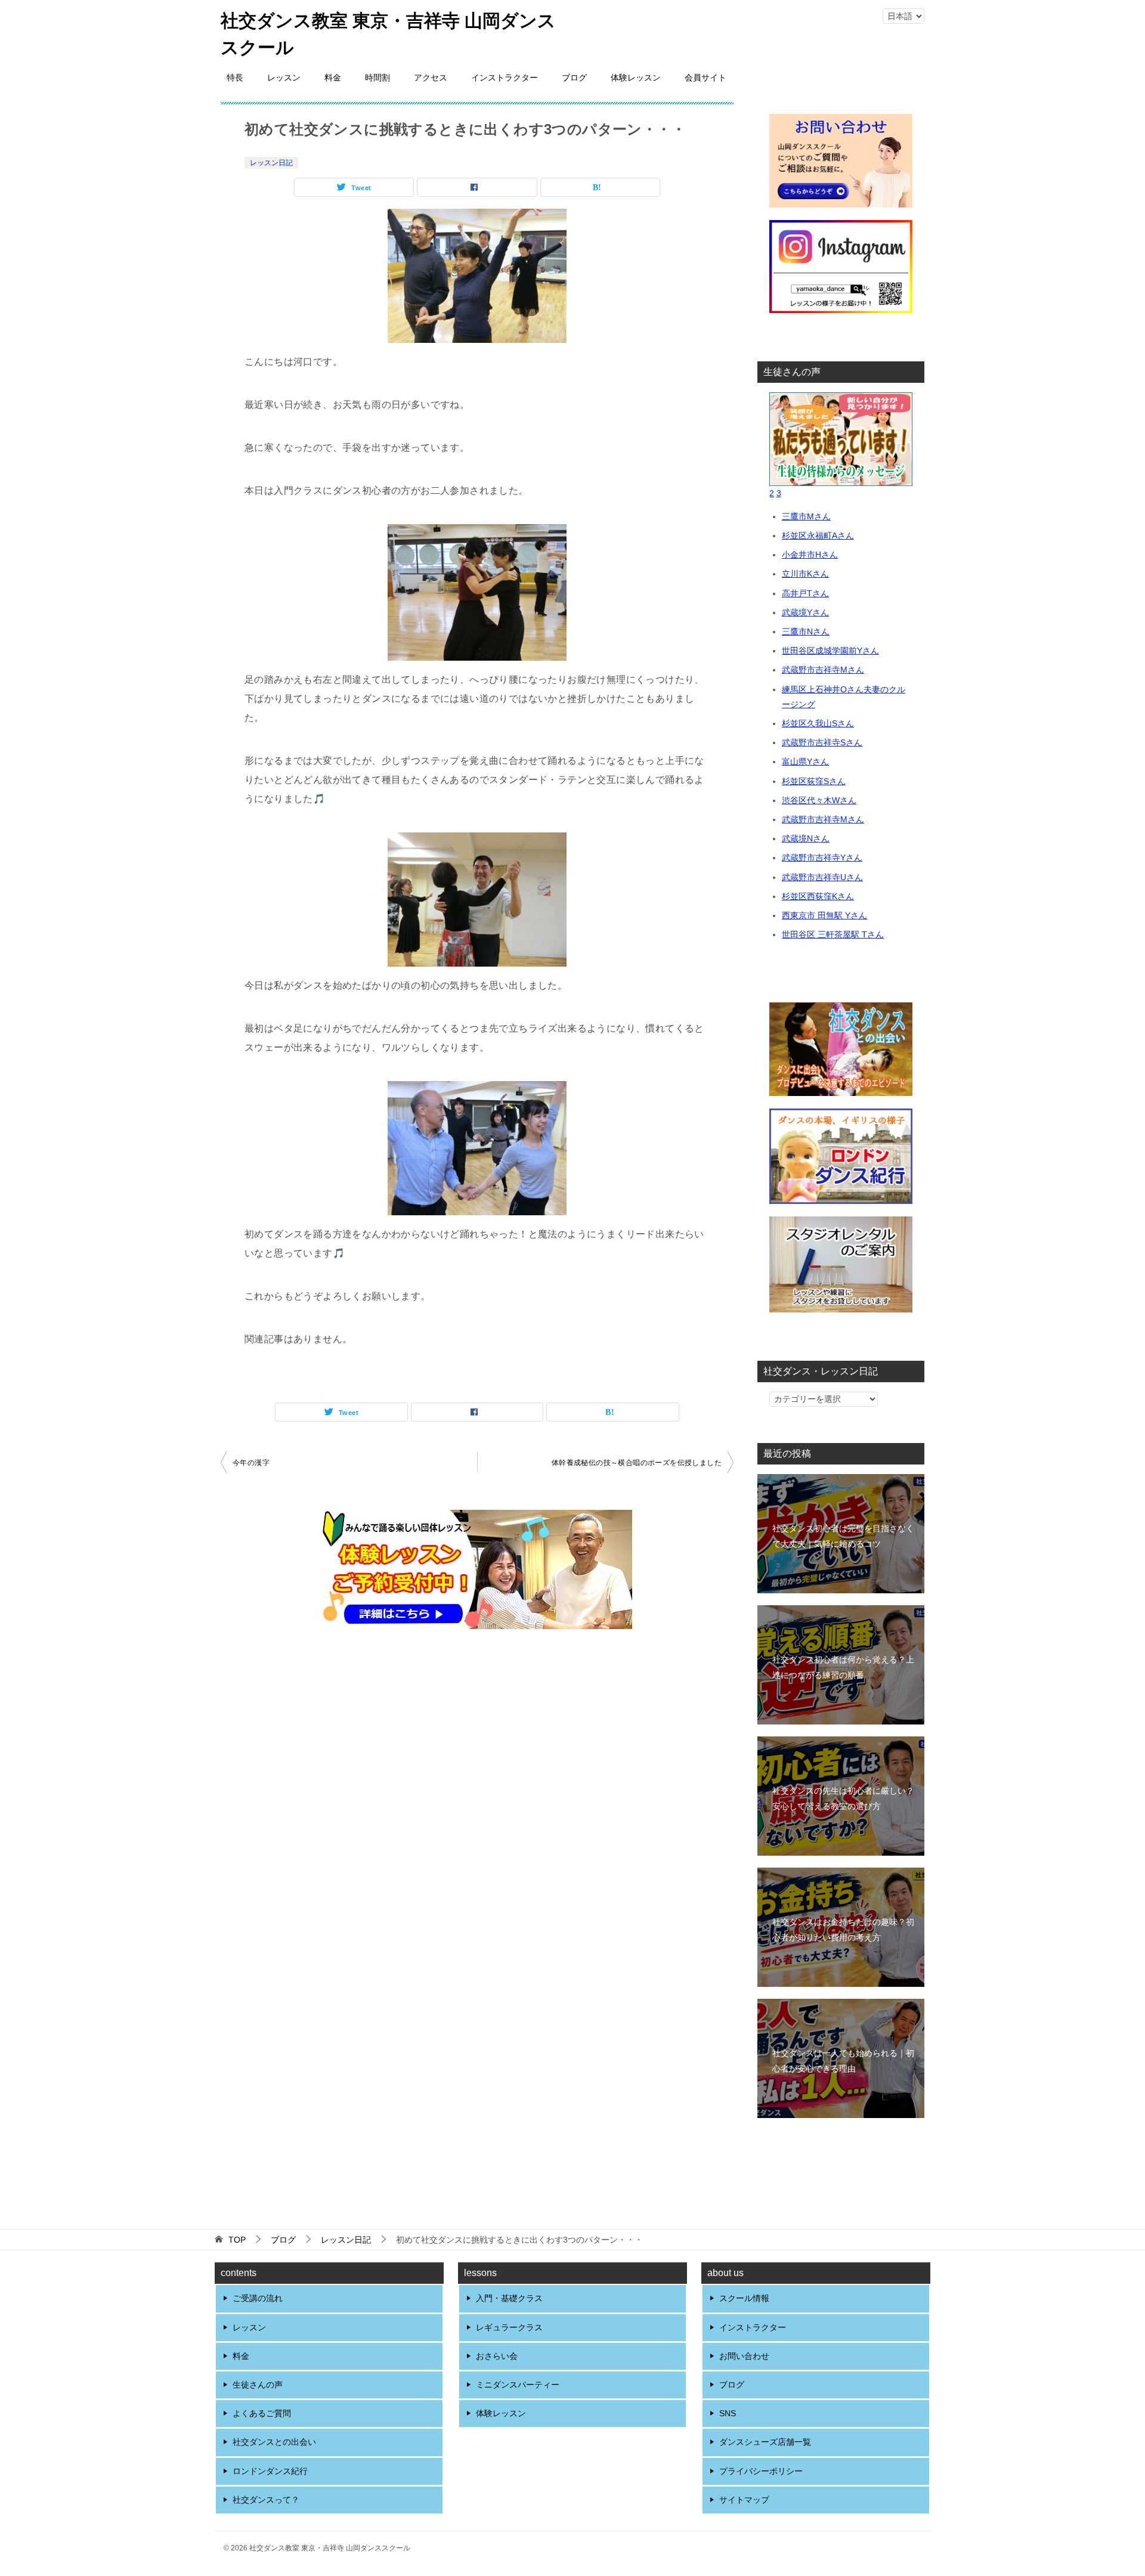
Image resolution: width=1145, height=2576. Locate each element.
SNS (728, 2413)
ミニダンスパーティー (518, 2385)
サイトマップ (744, 2500)
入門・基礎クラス (509, 2298)
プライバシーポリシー (761, 2471)
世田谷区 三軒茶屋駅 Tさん (833, 934)
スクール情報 (744, 2298)
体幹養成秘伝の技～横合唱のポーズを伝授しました (637, 1463)
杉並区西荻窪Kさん (818, 896)
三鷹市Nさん (806, 631)
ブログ (574, 78)
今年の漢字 (251, 1463)
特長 (235, 78)
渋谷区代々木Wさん (819, 800)
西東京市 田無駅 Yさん (824, 915)
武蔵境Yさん (805, 612)
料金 (333, 78)
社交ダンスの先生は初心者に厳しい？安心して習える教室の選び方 (843, 1798)
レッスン (284, 78)
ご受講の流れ (258, 2298)
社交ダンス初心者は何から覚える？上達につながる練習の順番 (843, 1667)
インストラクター (505, 78)
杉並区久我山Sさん (818, 723)
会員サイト (705, 78)
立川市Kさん (805, 574)
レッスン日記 (271, 163)
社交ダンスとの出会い (274, 2442)
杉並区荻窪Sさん (814, 781)
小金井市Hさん (810, 555)
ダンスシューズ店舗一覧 (765, 2442)
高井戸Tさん (805, 593)
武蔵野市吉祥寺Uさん (822, 877)
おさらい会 (497, 2356)
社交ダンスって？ (266, 2500)
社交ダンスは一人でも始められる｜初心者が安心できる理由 (843, 2061)
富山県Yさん (805, 761)
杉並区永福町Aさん (818, 535)
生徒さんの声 (258, 2385)
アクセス (431, 78)
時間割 (377, 78)
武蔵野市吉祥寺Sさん (822, 742)
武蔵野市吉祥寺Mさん (823, 670)
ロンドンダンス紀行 (270, 2471)
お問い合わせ (744, 2356)
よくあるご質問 (262, 2413)
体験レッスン (636, 78)
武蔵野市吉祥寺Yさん (822, 857)
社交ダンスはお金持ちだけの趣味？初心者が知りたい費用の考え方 (843, 1929)
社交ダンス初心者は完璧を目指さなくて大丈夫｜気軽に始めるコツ (843, 1536)
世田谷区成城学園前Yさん (830, 651)
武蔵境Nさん (806, 838)
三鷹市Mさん (806, 516)
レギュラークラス (509, 2327)
